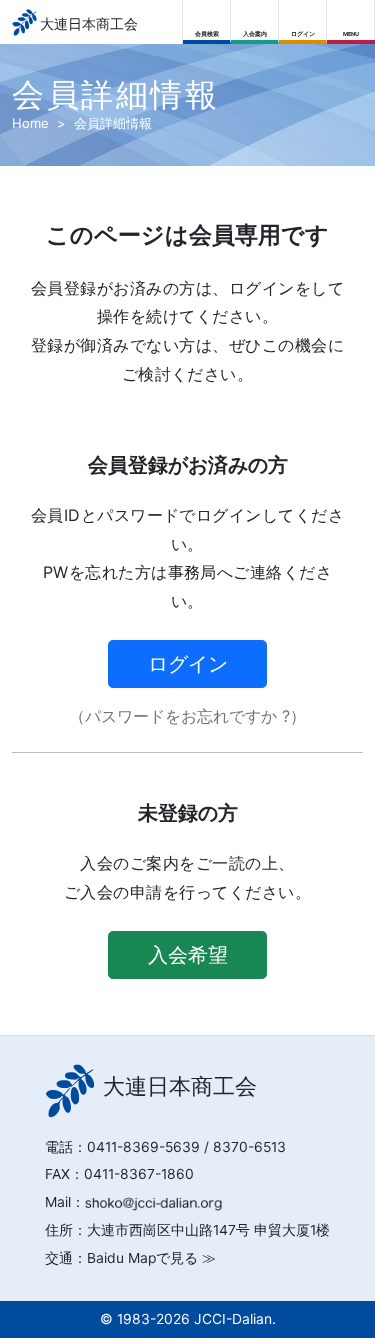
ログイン (188, 664)
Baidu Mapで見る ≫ (151, 1258)
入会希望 (188, 955)
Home (30, 123)
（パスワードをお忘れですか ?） (187, 716)
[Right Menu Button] (351, 17)
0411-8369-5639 (143, 1147)
